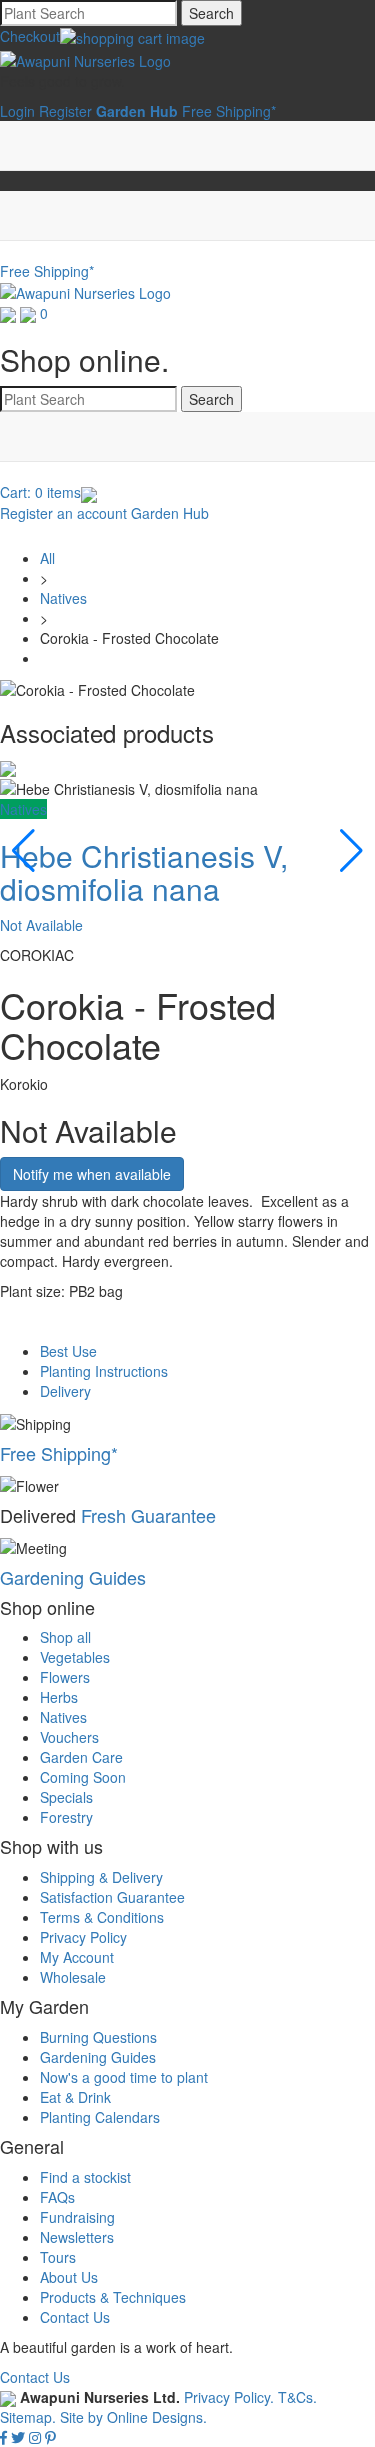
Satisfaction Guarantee (112, 1897)
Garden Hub (170, 513)
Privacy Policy (83, 1937)
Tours (58, 2257)
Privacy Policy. (231, 2397)
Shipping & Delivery (101, 1877)
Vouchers (69, 1737)
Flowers (65, 1677)
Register (65, 111)
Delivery (65, 1391)
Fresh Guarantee (148, 1515)
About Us (69, 2277)
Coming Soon (83, 1777)
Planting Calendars (100, 2117)
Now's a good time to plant (124, 2077)
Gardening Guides (73, 1577)
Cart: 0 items (40, 492)
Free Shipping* (229, 111)
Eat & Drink (75, 2097)
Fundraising (77, 2217)
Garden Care (81, 1757)
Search (211, 13)
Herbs (59, 1697)
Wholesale (73, 1977)
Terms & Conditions (102, 1917)
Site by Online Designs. (133, 2417)
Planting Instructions (104, 1371)
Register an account (63, 513)
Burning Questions (98, 2037)
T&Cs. (297, 2397)
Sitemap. (28, 2417)
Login (17, 111)
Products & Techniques (113, 2297)
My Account (77, 1957)
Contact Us (75, 2317)
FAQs (57, 2197)
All (47, 558)
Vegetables (75, 1657)
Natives (63, 598)
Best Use (68, 1351)
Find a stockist (85, 2177)
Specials (66, 1797)
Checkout (30, 36)
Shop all (65, 1637)
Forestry (66, 1817)
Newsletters (77, 2237)
